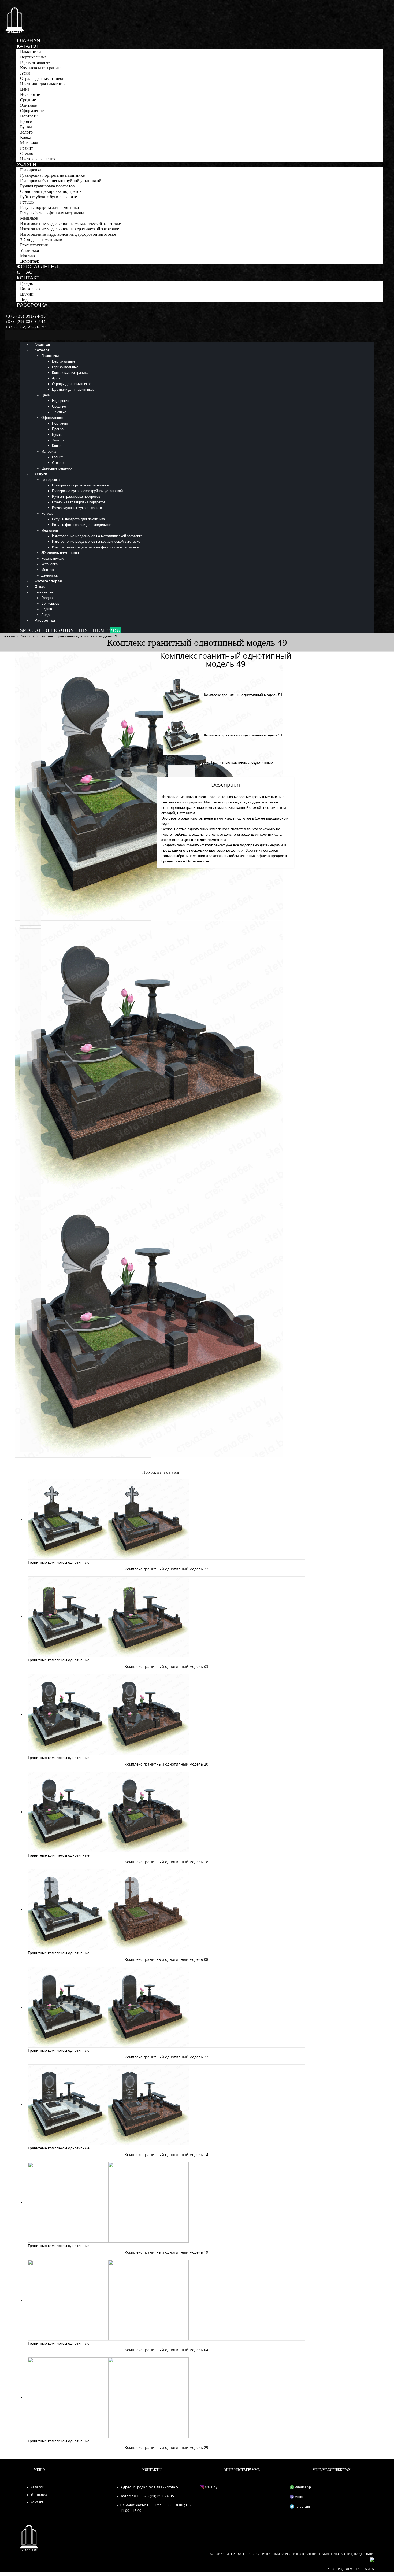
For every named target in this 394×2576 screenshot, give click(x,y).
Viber (299, 2497)
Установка (29, 250)
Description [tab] (182, 771)
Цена (25, 89)
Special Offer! (41, 630)
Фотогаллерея (37, 267)
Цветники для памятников (44, 84)
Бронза (26, 121)
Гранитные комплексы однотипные (242, 762)
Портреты (29, 116)
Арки (25, 73)
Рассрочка (32, 305)
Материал (29, 143)
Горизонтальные (35, 62)
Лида (25, 299)
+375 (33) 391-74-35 (26, 316)
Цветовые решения (38, 159)
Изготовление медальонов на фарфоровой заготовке (68, 234)
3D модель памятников (41, 240)
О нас (25, 272)
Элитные (28, 105)
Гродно (27, 283)
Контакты (30, 278)
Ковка (26, 137)
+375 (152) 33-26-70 (26, 327)
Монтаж (28, 256)
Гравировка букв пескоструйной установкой (61, 181)
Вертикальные (33, 57)
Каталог (28, 46)
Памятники (31, 52)
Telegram (302, 2507)
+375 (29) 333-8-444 (26, 322)
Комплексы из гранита (41, 68)
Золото (26, 132)
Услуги (27, 164)
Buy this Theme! (92, 630)
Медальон (29, 218)
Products (27, 636)
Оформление (32, 111)
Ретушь (27, 202)
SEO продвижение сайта (351, 2569)
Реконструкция (34, 245)
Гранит (27, 148)
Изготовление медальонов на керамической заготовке (70, 229)
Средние (28, 100)
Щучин (27, 294)
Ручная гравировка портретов (47, 186)
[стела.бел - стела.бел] (15, 20)
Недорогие (30, 95)
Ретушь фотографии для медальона (52, 213)
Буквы (26, 127)
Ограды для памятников (42, 78)
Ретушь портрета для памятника (49, 207)
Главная (29, 40)
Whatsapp (302, 2487)
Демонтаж (29, 261)
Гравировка (31, 170)
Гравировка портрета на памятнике (52, 175)
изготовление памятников (212, 818)
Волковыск (30, 289)
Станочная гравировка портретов (51, 191)
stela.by (211, 2487)
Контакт (37, 2502)
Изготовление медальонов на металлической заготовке (70, 224)
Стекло (27, 154)
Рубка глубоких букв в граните (49, 197)
